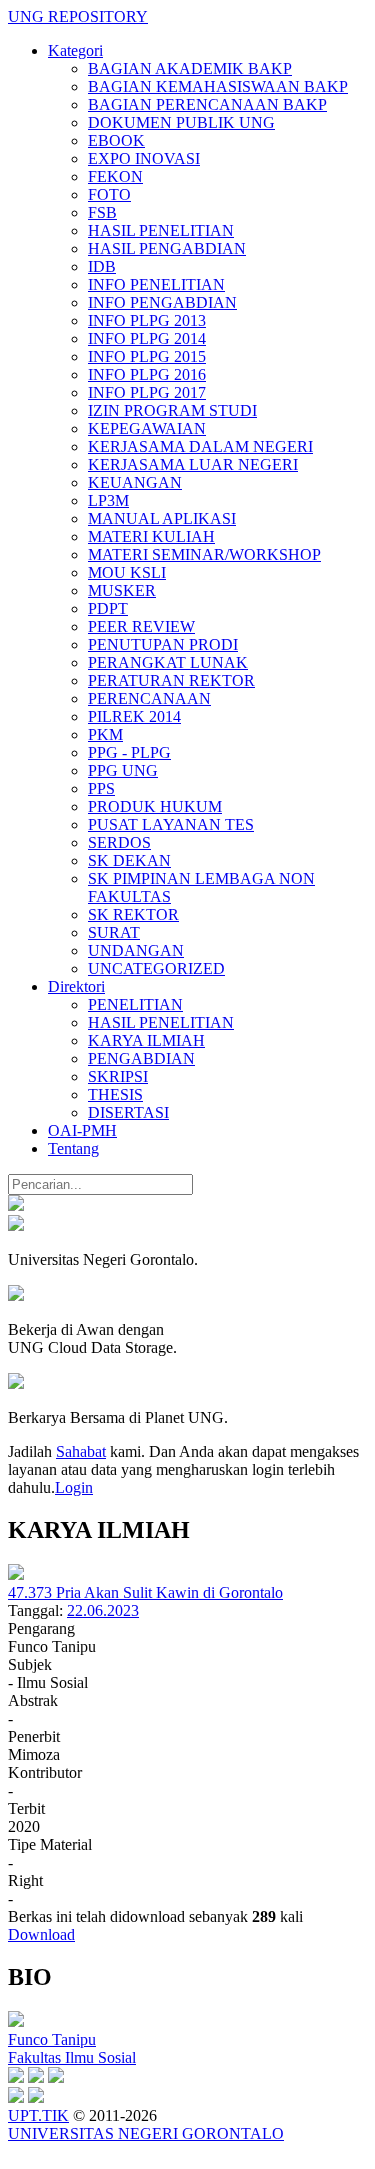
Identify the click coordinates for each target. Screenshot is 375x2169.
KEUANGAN (135, 482)
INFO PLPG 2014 (147, 338)
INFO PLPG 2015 (147, 356)
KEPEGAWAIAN (147, 428)
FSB (102, 212)
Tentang (73, 1148)
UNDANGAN (136, 950)
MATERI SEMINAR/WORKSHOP (204, 554)
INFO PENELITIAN (156, 284)
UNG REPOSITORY (78, 16)
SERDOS (119, 842)
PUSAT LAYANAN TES (171, 824)
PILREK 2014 (134, 716)
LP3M (108, 500)
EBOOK (116, 140)
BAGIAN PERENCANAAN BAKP (207, 104)
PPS (101, 788)
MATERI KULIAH (151, 536)
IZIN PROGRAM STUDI (172, 410)
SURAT (114, 932)
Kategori (75, 50)
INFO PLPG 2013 (147, 320)
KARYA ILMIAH (146, 1040)
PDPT (108, 608)
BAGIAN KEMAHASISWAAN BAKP (218, 86)
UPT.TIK (38, 2115)
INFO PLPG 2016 (147, 374)
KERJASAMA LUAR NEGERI (193, 464)
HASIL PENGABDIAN (167, 248)
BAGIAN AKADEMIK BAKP (190, 68)
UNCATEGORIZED (156, 968)
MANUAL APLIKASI (162, 518)
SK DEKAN (129, 860)
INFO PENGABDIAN (162, 302)
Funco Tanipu (52, 2039)
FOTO (109, 194)
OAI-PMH (82, 1130)
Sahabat (81, 1451)
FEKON (115, 176)
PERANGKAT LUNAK (168, 662)
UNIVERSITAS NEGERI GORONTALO (146, 2133)
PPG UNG (123, 770)
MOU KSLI (127, 572)
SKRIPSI (118, 1076)
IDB (102, 266)
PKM (105, 734)
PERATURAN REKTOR (171, 680)
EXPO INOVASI (144, 158)
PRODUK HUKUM (155, 806)
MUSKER (122, 590)
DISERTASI (128, 1112)
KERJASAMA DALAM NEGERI (200, 446)
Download (41, 1934)
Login (74, 1487)
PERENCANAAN (149, 698)
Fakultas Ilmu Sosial (72, 2057)
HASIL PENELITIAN (161, 230)
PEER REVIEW (141, 626)
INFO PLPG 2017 (147, 392)
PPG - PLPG (129, 752)
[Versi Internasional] (16, 1205)
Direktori (76, 986)
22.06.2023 (103, 1610)
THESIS (115, 1094)
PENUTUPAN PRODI (163, 644)
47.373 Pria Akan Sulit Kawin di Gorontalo (145, 1592)
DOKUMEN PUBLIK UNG (181, 122)
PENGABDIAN (141, 1058)
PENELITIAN (135, 1004)
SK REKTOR (133, 914)
